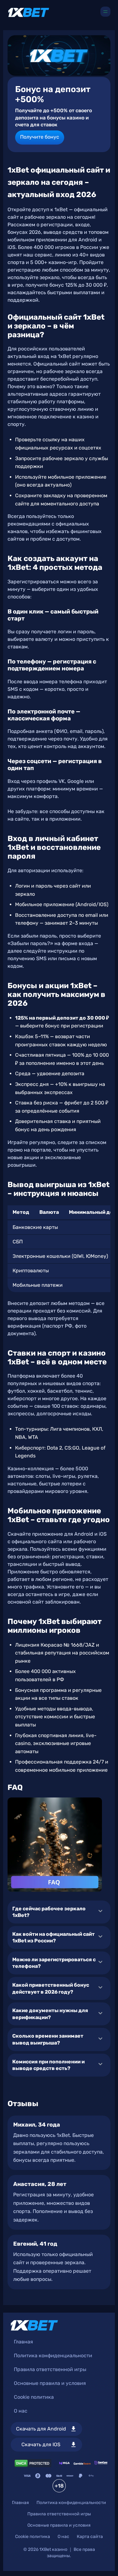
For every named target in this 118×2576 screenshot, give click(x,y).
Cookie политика (34, 2397)
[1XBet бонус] (59, 55)
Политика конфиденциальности (53, 2356)
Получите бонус (40, 137)
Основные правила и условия (50, 2383)
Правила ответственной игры (50, 2369)
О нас (21, 2411)
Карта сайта (90, 2537)
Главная (23, 2342)
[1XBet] (29, 12)
